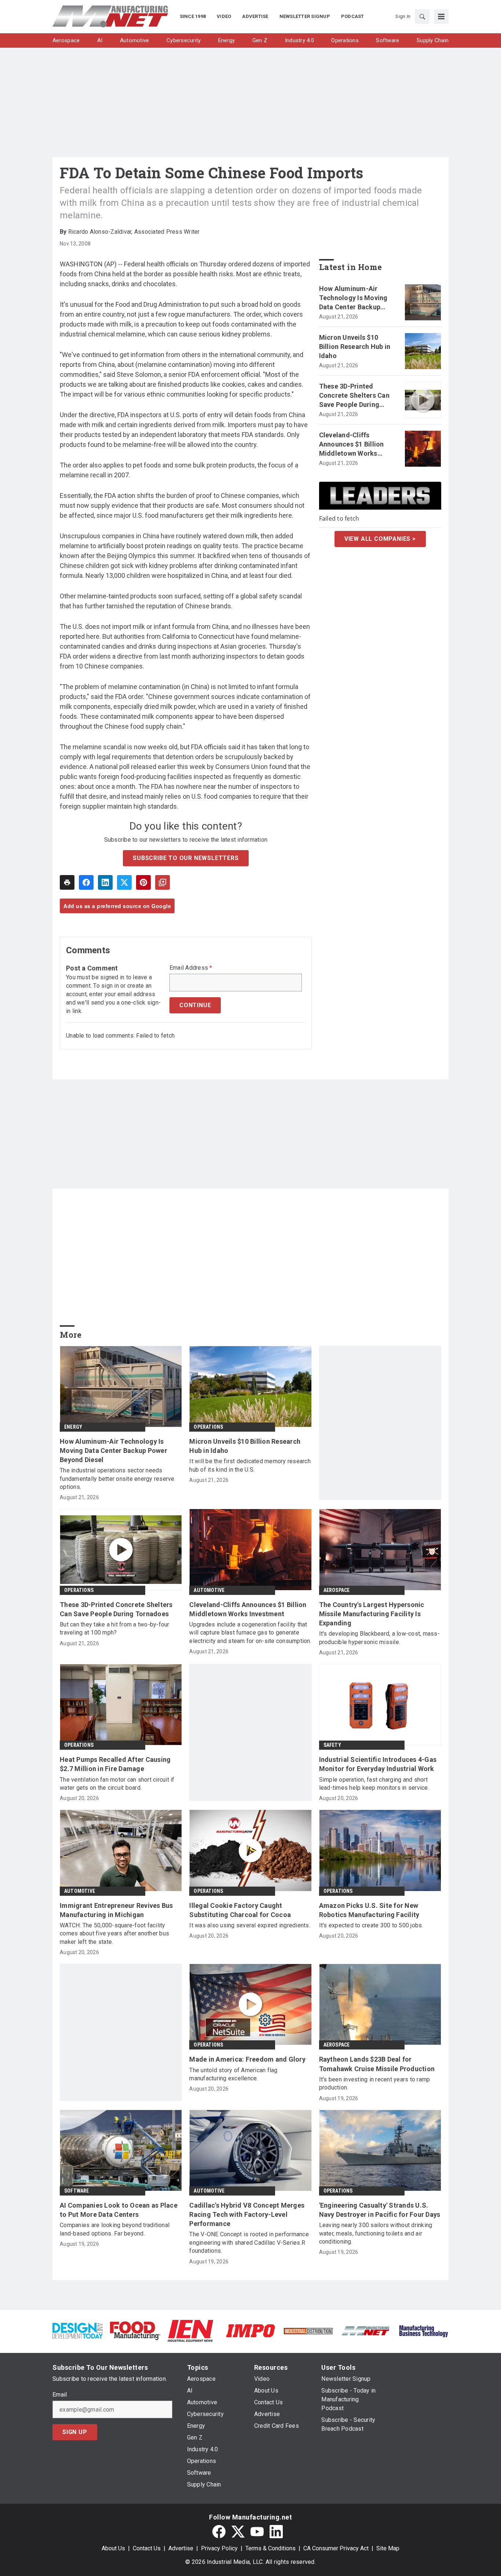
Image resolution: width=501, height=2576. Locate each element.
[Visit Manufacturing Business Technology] (423, 2330)
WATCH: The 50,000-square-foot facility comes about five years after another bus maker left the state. (114, 1934)
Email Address (191, 968)
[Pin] (143, 882)
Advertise (181, 2548)
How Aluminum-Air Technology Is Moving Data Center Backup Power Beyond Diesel (353, 298)
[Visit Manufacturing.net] (366, 2330)
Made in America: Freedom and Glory (247, 2059)
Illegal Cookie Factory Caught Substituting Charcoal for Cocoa (240, 1910)
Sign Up (75, 2432)
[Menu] (441, 17)
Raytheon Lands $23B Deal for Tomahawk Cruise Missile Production (377, 2064)
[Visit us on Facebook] (219, 2532)
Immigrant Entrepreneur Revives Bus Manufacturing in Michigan (116, 1910)
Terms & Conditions (270, 2548)
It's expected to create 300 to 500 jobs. (371, 1925)
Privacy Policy (219, 2548)
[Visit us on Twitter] (238, 2532)
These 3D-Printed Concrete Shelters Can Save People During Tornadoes (354, 396)
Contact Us (147, 2548)
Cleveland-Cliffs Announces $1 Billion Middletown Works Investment (352, 445)
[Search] (422, 17)
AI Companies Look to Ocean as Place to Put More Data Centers (119, 2210)
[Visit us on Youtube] (257, 2532)
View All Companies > (380, 539)
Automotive (209, 1590)
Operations (208, 1427)
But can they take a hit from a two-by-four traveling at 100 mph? (115, 1628)
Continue (195, 1005)
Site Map (388, 2548)
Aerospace (337, 1590)
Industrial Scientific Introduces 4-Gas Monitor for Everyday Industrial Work (378, 1764)
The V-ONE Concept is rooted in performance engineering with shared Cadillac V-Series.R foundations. (249, 2242)
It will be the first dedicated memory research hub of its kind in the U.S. (250, 1465)
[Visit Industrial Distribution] (308, 2331)
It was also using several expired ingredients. (250, 1925)
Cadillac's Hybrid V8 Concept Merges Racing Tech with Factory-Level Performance (247, 2214)
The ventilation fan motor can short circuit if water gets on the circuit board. (117, 1784)
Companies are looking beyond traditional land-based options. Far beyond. (115, 2229)
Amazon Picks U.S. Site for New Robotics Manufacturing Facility (369, 1910)
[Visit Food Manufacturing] (135, 2330)
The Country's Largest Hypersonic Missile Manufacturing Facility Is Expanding (372, 1614)
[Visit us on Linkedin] (276, 2532)
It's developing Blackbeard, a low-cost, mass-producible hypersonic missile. (379, 1638)
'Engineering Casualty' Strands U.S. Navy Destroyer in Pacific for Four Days (380, 2210)
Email (60, 2395)
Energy (73, 1427)
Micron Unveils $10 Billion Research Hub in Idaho (355, 347)
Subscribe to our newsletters (186, 858)
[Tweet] (124, 882)
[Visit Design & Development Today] (78, 2330)
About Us (113, 2548)
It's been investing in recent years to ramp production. (375, 2083)
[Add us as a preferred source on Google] (162, 882)
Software (77, 2191)
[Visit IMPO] (250, 2330)
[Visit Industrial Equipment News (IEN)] (190, 2330)
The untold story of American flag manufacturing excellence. (233, 2074)
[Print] (67, 882)
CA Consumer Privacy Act (336, 2548)
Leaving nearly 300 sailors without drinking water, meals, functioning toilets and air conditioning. (376, 2233)
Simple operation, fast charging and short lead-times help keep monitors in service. (374, 1784)
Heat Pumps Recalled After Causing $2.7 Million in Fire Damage (115, 1764)
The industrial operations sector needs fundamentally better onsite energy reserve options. (117, 1479)
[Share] (86, 882)
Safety (332, 1745)
